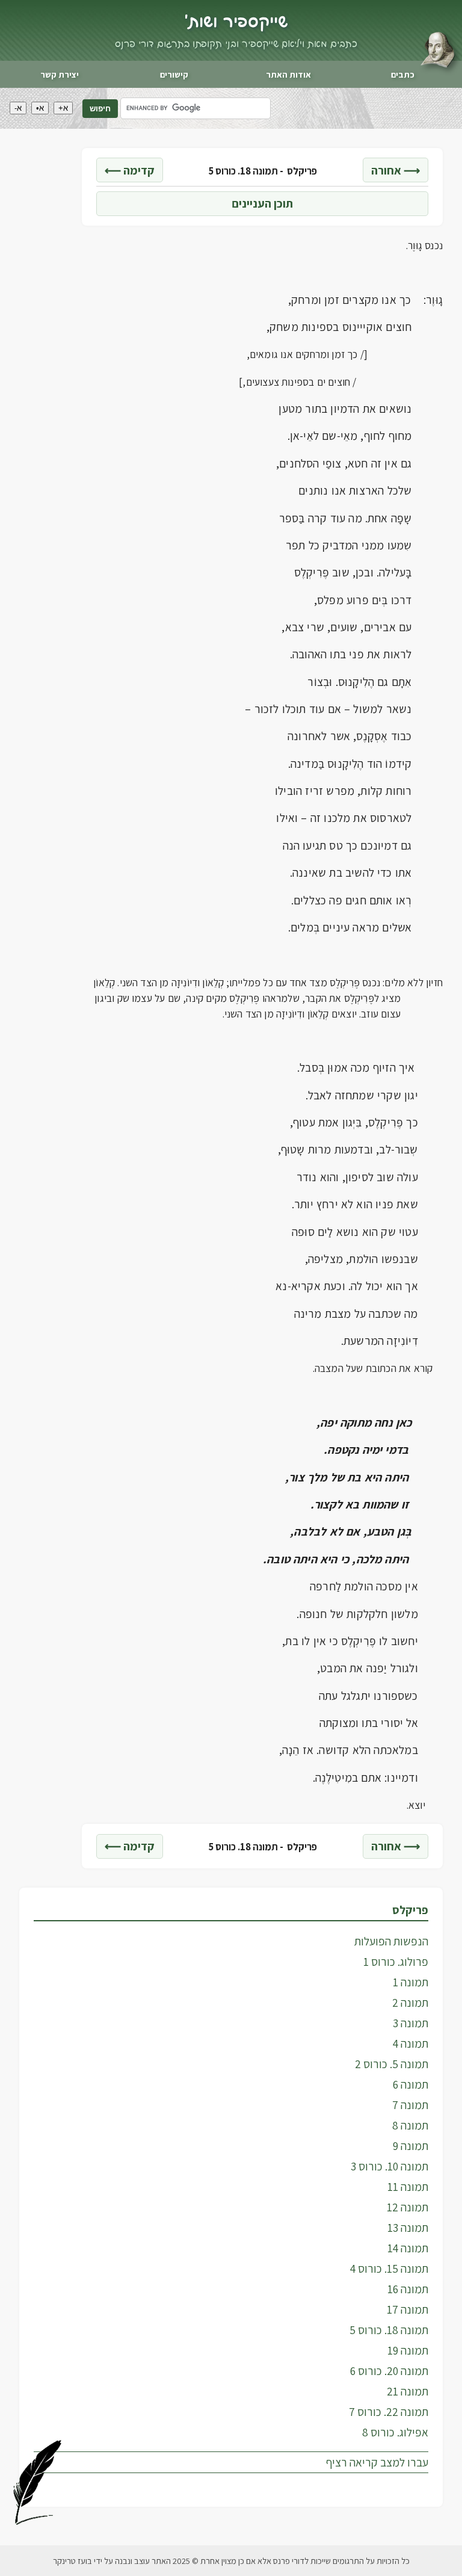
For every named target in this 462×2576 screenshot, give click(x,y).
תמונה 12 (408, 2207)
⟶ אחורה (396, 170)
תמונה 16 (408, 2289)
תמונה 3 (411, 2023)
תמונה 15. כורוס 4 (389, 2269)
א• (40, 108)
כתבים (403, 74)
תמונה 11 (408, 2187)
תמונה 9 (411, 2146)
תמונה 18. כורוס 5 (389, 2330)
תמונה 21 (408, 2391)
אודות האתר (288, 74)
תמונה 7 (410, 2105)
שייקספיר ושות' (236, 22)
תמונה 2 (410, 2003)
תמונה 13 (408, 2228)
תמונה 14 (408, 2248)
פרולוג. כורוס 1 (396, 1962)
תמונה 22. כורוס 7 (389, 2412)
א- (18, 108)
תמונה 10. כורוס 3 (390, 2166)
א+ (63, 108)
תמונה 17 (408, 2309)
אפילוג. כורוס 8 (395, 2432)
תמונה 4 (411, 2043)
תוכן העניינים (262, 203)
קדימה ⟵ (130, 170)
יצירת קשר (60, 74)
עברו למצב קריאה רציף (377, 2462)
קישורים (174, 74)
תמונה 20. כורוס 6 (389, 2371)
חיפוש (100, 109)
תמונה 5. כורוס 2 (392, 2064)
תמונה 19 (408, 2350)
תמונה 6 (411, 2084)
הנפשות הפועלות (391, 1941)
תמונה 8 (410, 2125)
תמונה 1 (411, 1982)
